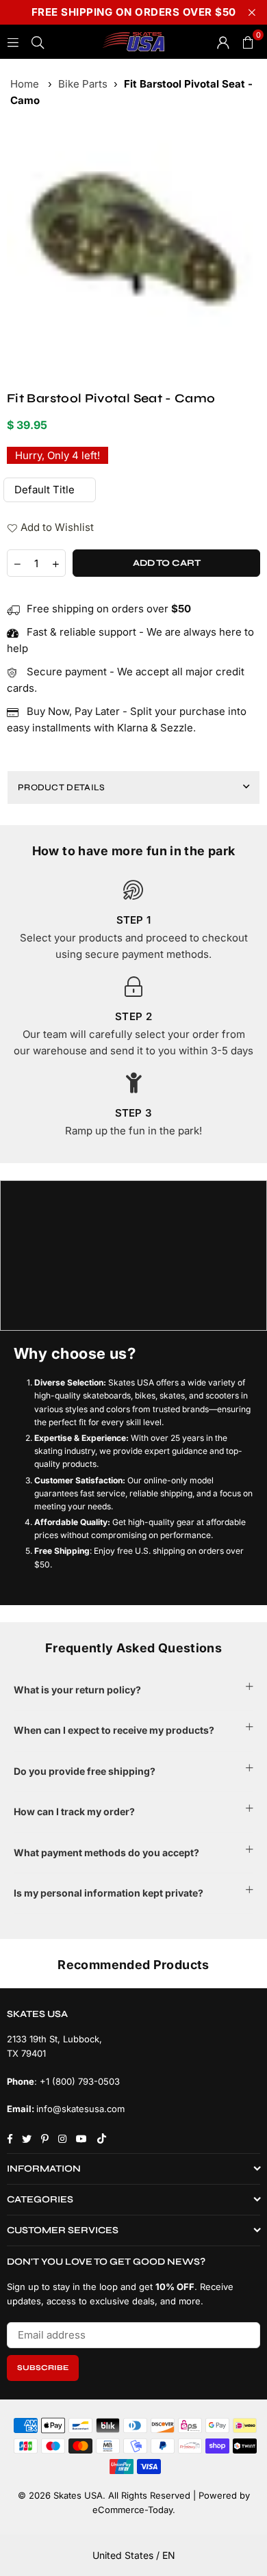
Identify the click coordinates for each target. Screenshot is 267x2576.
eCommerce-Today (132, 2510)
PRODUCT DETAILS (62, 788)
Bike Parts (83, 84)
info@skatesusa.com (80, 2109)
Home (25, 84)
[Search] (38, 41)
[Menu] (13, 41)
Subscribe (43, 2368)
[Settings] (223, 42)
